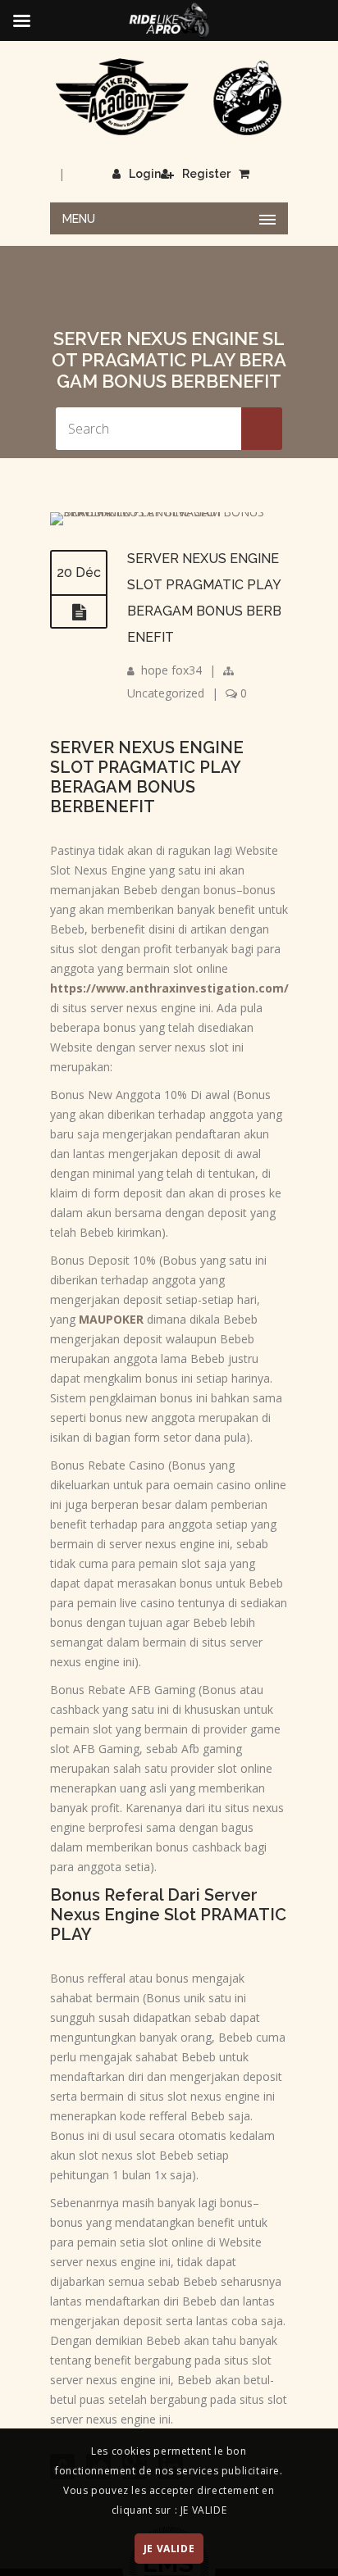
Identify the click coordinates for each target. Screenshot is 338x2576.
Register (206, 174)
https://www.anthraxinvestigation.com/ (169, 988)
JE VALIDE (169, 2549)
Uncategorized (166, 693)
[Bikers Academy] (169, 97)
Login (145, 174)
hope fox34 (171, 670)
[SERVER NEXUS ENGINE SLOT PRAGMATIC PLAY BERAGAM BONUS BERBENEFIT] (169, 512)
